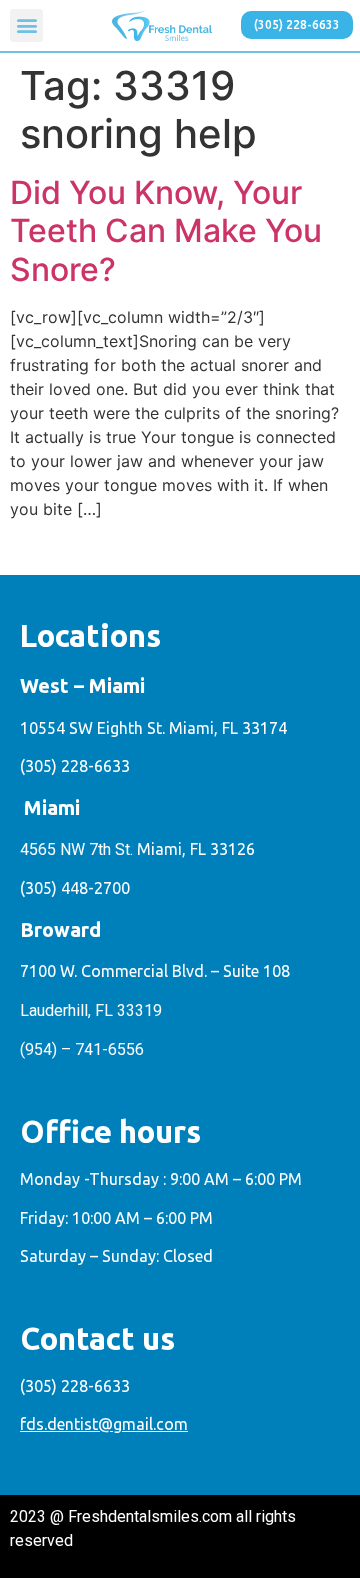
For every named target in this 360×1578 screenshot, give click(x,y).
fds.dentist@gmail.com (104, 1424)
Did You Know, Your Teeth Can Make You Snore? (166, 231)
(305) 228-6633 (75, 766)
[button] (26, 25)
